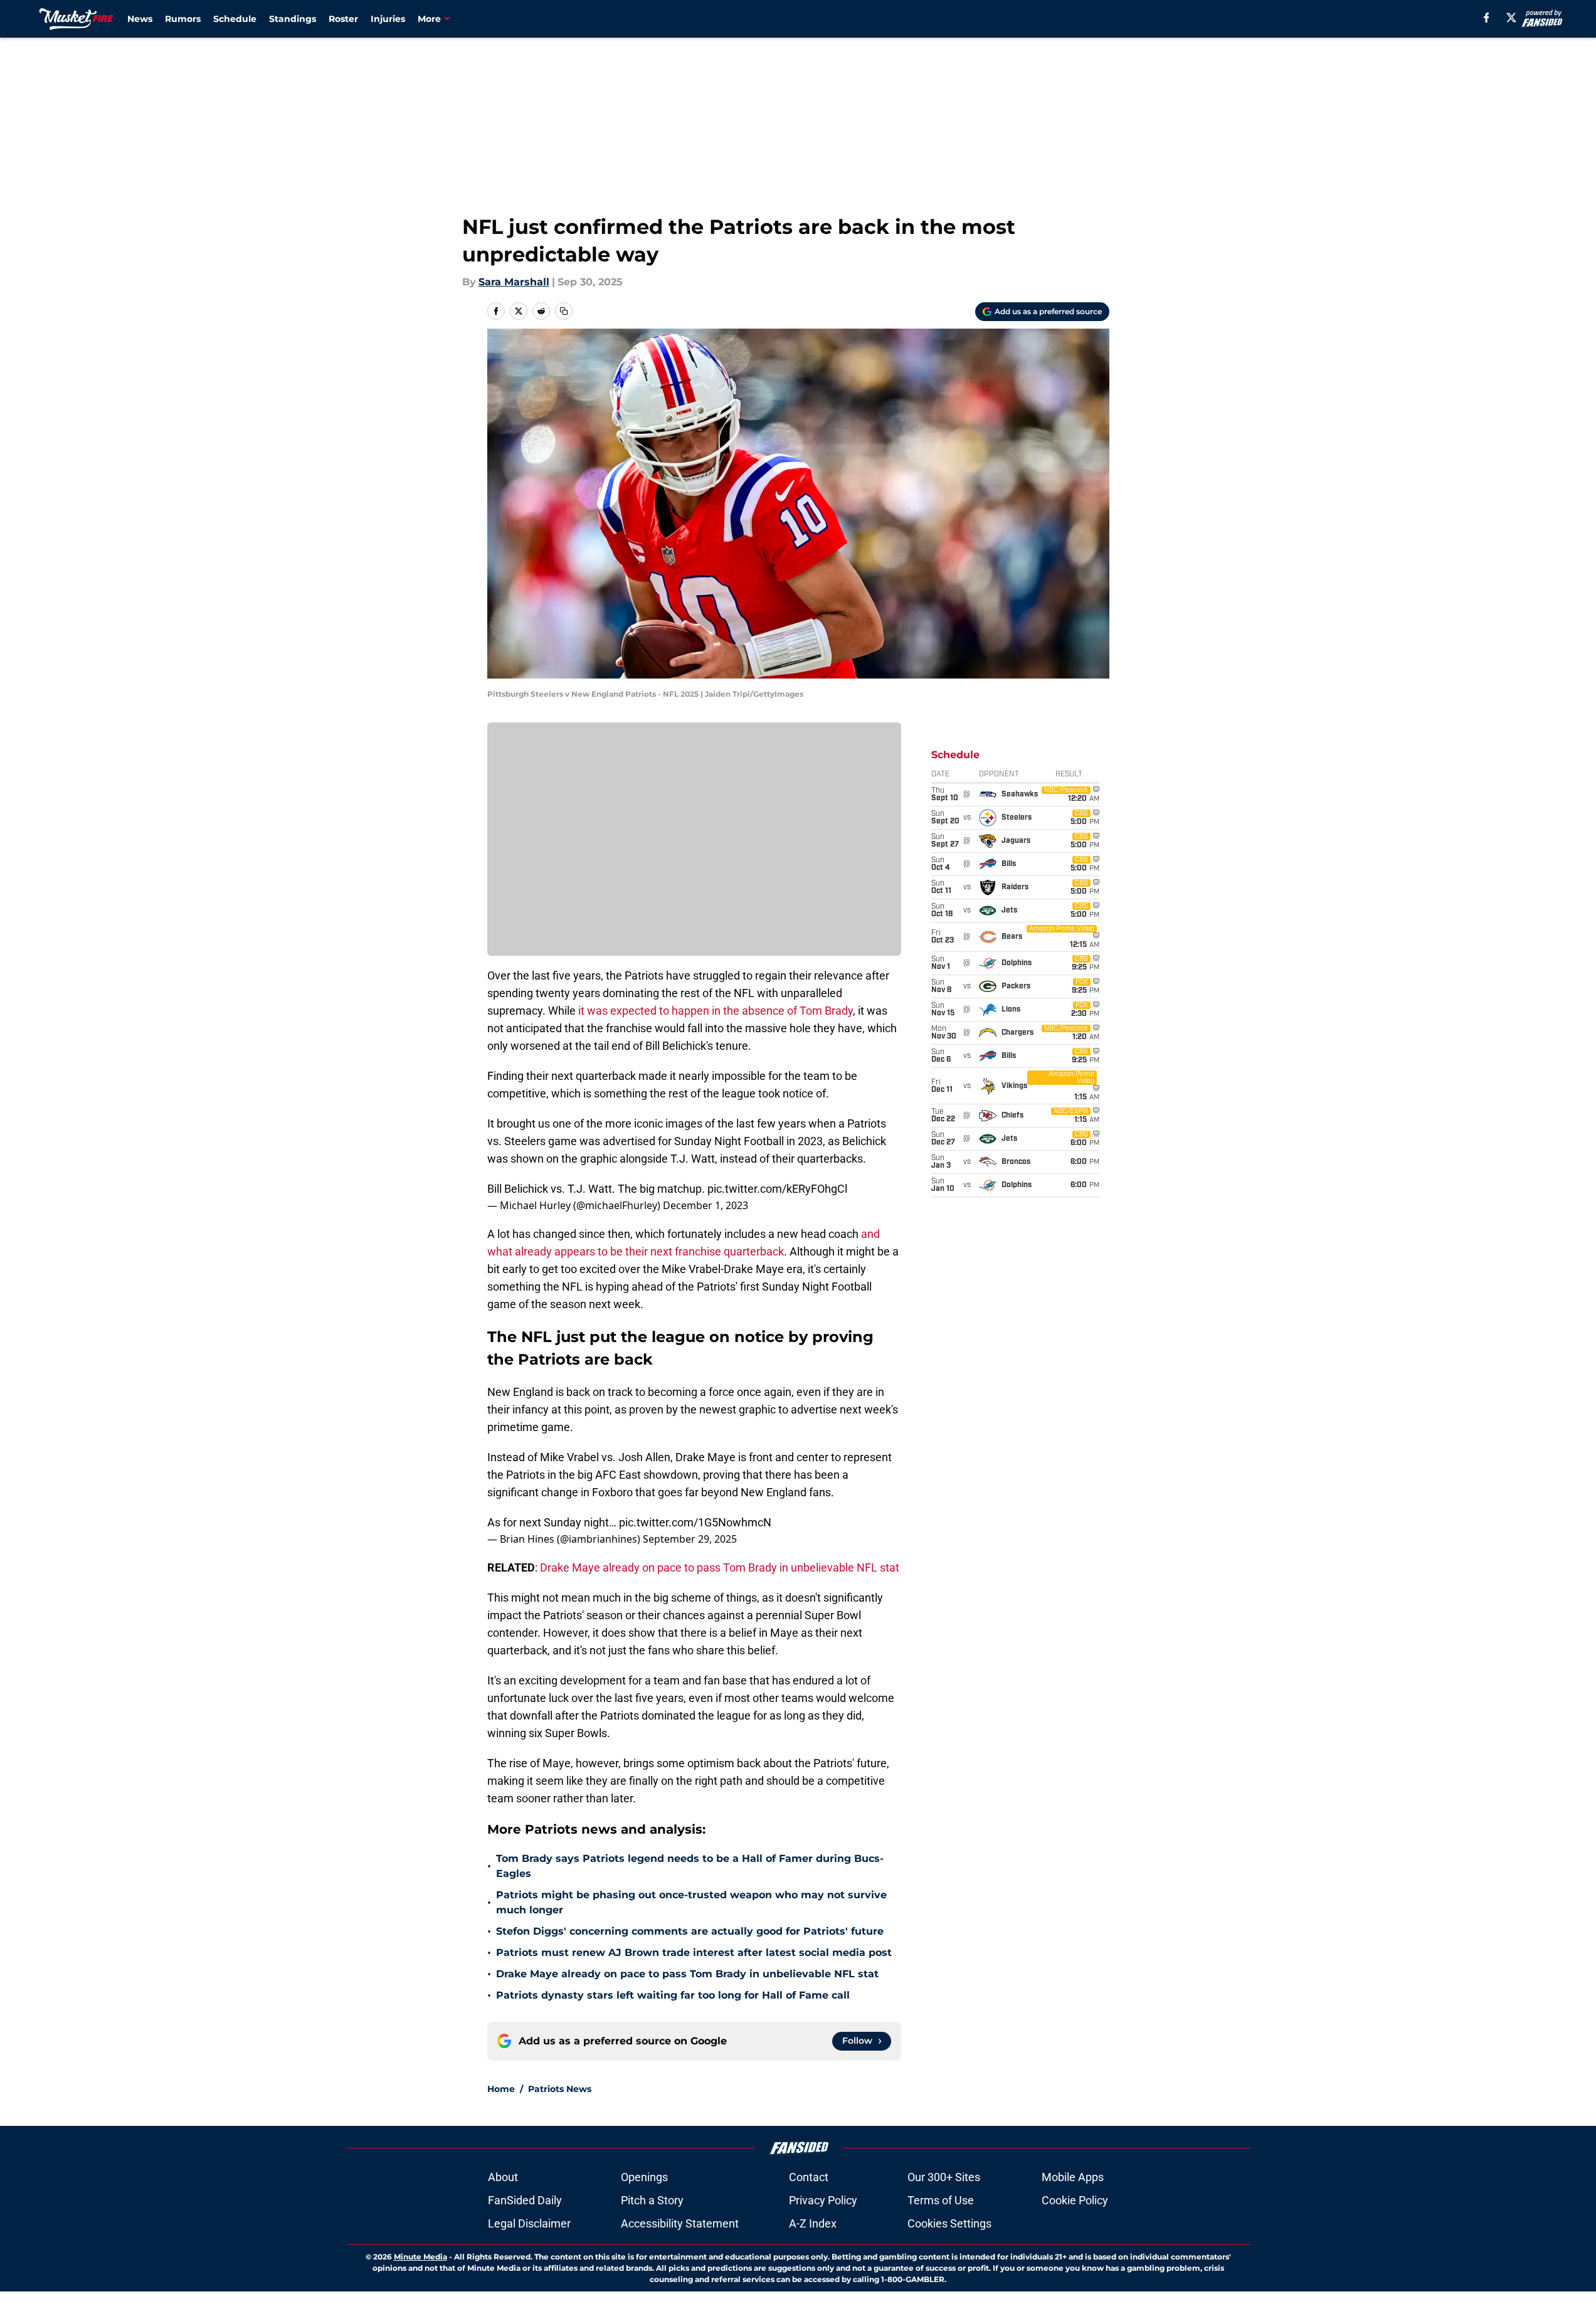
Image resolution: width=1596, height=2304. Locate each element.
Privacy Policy (823, 2200)
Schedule (235, 19)
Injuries (388, 19)
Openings (644, 2177)
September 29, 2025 (690, 1539)
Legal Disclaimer (529, 2223)
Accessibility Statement (680, 2223)
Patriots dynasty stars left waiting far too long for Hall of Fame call (673, 1995)
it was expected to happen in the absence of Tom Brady (716, 1011)
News (140, 19)
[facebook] (1487, 18)
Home (501, 2089)
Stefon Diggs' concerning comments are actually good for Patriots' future (690, 1931)
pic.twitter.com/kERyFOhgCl (777, 1189)
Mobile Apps (1073, 2177)
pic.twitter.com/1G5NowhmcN (695, 1522)
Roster (343, 19)
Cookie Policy (1075, 2200)
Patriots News (560, 2089)
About (503, 2177)
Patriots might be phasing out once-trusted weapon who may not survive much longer (691, 1902)
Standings (293, 19)
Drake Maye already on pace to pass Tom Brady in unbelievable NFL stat (720, 1567)
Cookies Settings (949, 2223)
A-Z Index (813, 2223)
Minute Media (420, 2257)
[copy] (564, 311)
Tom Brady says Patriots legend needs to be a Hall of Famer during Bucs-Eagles (690, 1866)
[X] (1511, 18)
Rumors (183, 19)
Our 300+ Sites (944, 2177)
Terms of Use (941, 2200)
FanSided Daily (525, 2200)
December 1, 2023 (706, 1205)
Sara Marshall (514, 282)
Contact (809, 2177)
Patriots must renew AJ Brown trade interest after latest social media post (694, 1953)
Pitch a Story (652, 2200)
